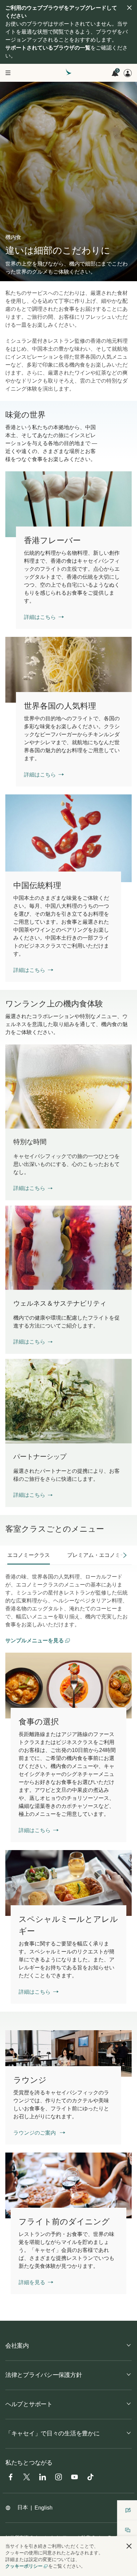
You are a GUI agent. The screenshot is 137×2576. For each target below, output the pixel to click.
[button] (33, 1188)
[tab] (29, 1555)
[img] (129, 8)
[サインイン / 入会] (128, 73)
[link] (68, 504)
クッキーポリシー (24, 2566)
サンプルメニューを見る (35, 1640)
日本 (23, 2507)
